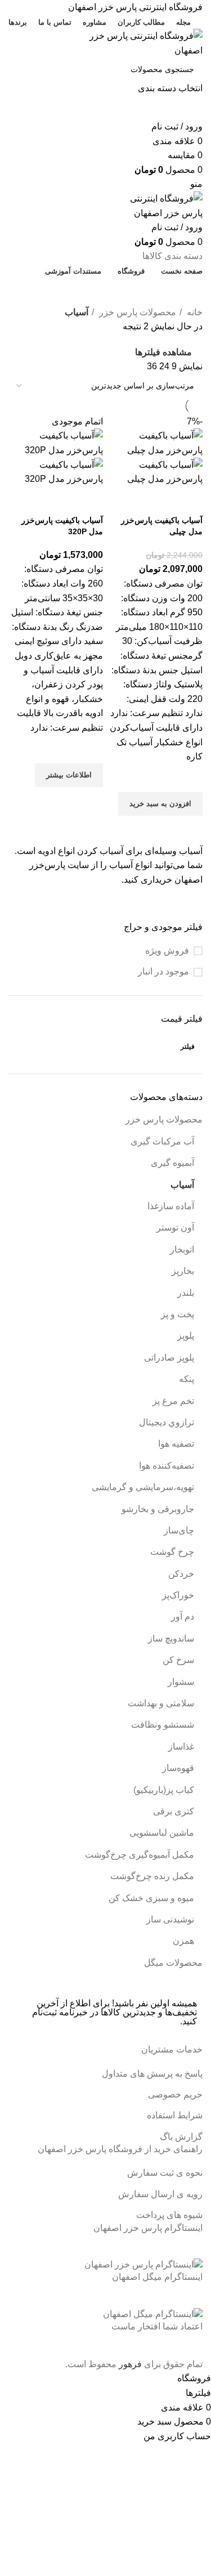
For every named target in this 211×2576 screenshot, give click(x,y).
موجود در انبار (163, 971)
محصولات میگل (173, 1963)
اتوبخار (182, 1249)
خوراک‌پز (178, 1595)
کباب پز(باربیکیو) (164, 1790)
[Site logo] (132, 43)
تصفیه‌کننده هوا (167, 1466)
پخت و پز (178, 1314)
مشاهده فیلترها (163, 353)
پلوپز (186, 1336)
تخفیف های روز (101, 291)
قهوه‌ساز (178, 1768)
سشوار (181, 1682)
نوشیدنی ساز (170, 1919)
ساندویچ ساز (171, 1638)
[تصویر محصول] (156, 471)
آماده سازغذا (171, 1206)
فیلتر (188, 1046)
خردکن (181, 1574)
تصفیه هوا (176, 1444)
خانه (194, 312)
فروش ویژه (167, 951)
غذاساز (181, 1747)
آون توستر (175, 1227)
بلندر (186, 1293)
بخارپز (183, 1271)
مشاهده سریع (188, 830)
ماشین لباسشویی (162, 1833)
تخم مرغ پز (173, 1401)
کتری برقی (174, 1811)
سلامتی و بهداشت (161, 1703)
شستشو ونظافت (163, 1725)
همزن (183, 1941)
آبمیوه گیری (172, 1163)
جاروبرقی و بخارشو (158, 1509)
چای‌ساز (179, 1530)
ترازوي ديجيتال (167, 1422)
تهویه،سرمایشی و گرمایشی (143, 1487)
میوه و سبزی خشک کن (151, 1898)
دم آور (183, 1616)
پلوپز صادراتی (169, 1358)
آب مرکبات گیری (162, 1141)
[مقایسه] (188, 500)
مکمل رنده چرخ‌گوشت (152, 1876)
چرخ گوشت (172, 1552)
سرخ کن (178, 1660)
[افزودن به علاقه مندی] (188, 778)
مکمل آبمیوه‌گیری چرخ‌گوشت (140, 1855)
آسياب (182, 1185)
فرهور (130, 2364)
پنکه (187, 1379)
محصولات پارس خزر (164, 1119)
